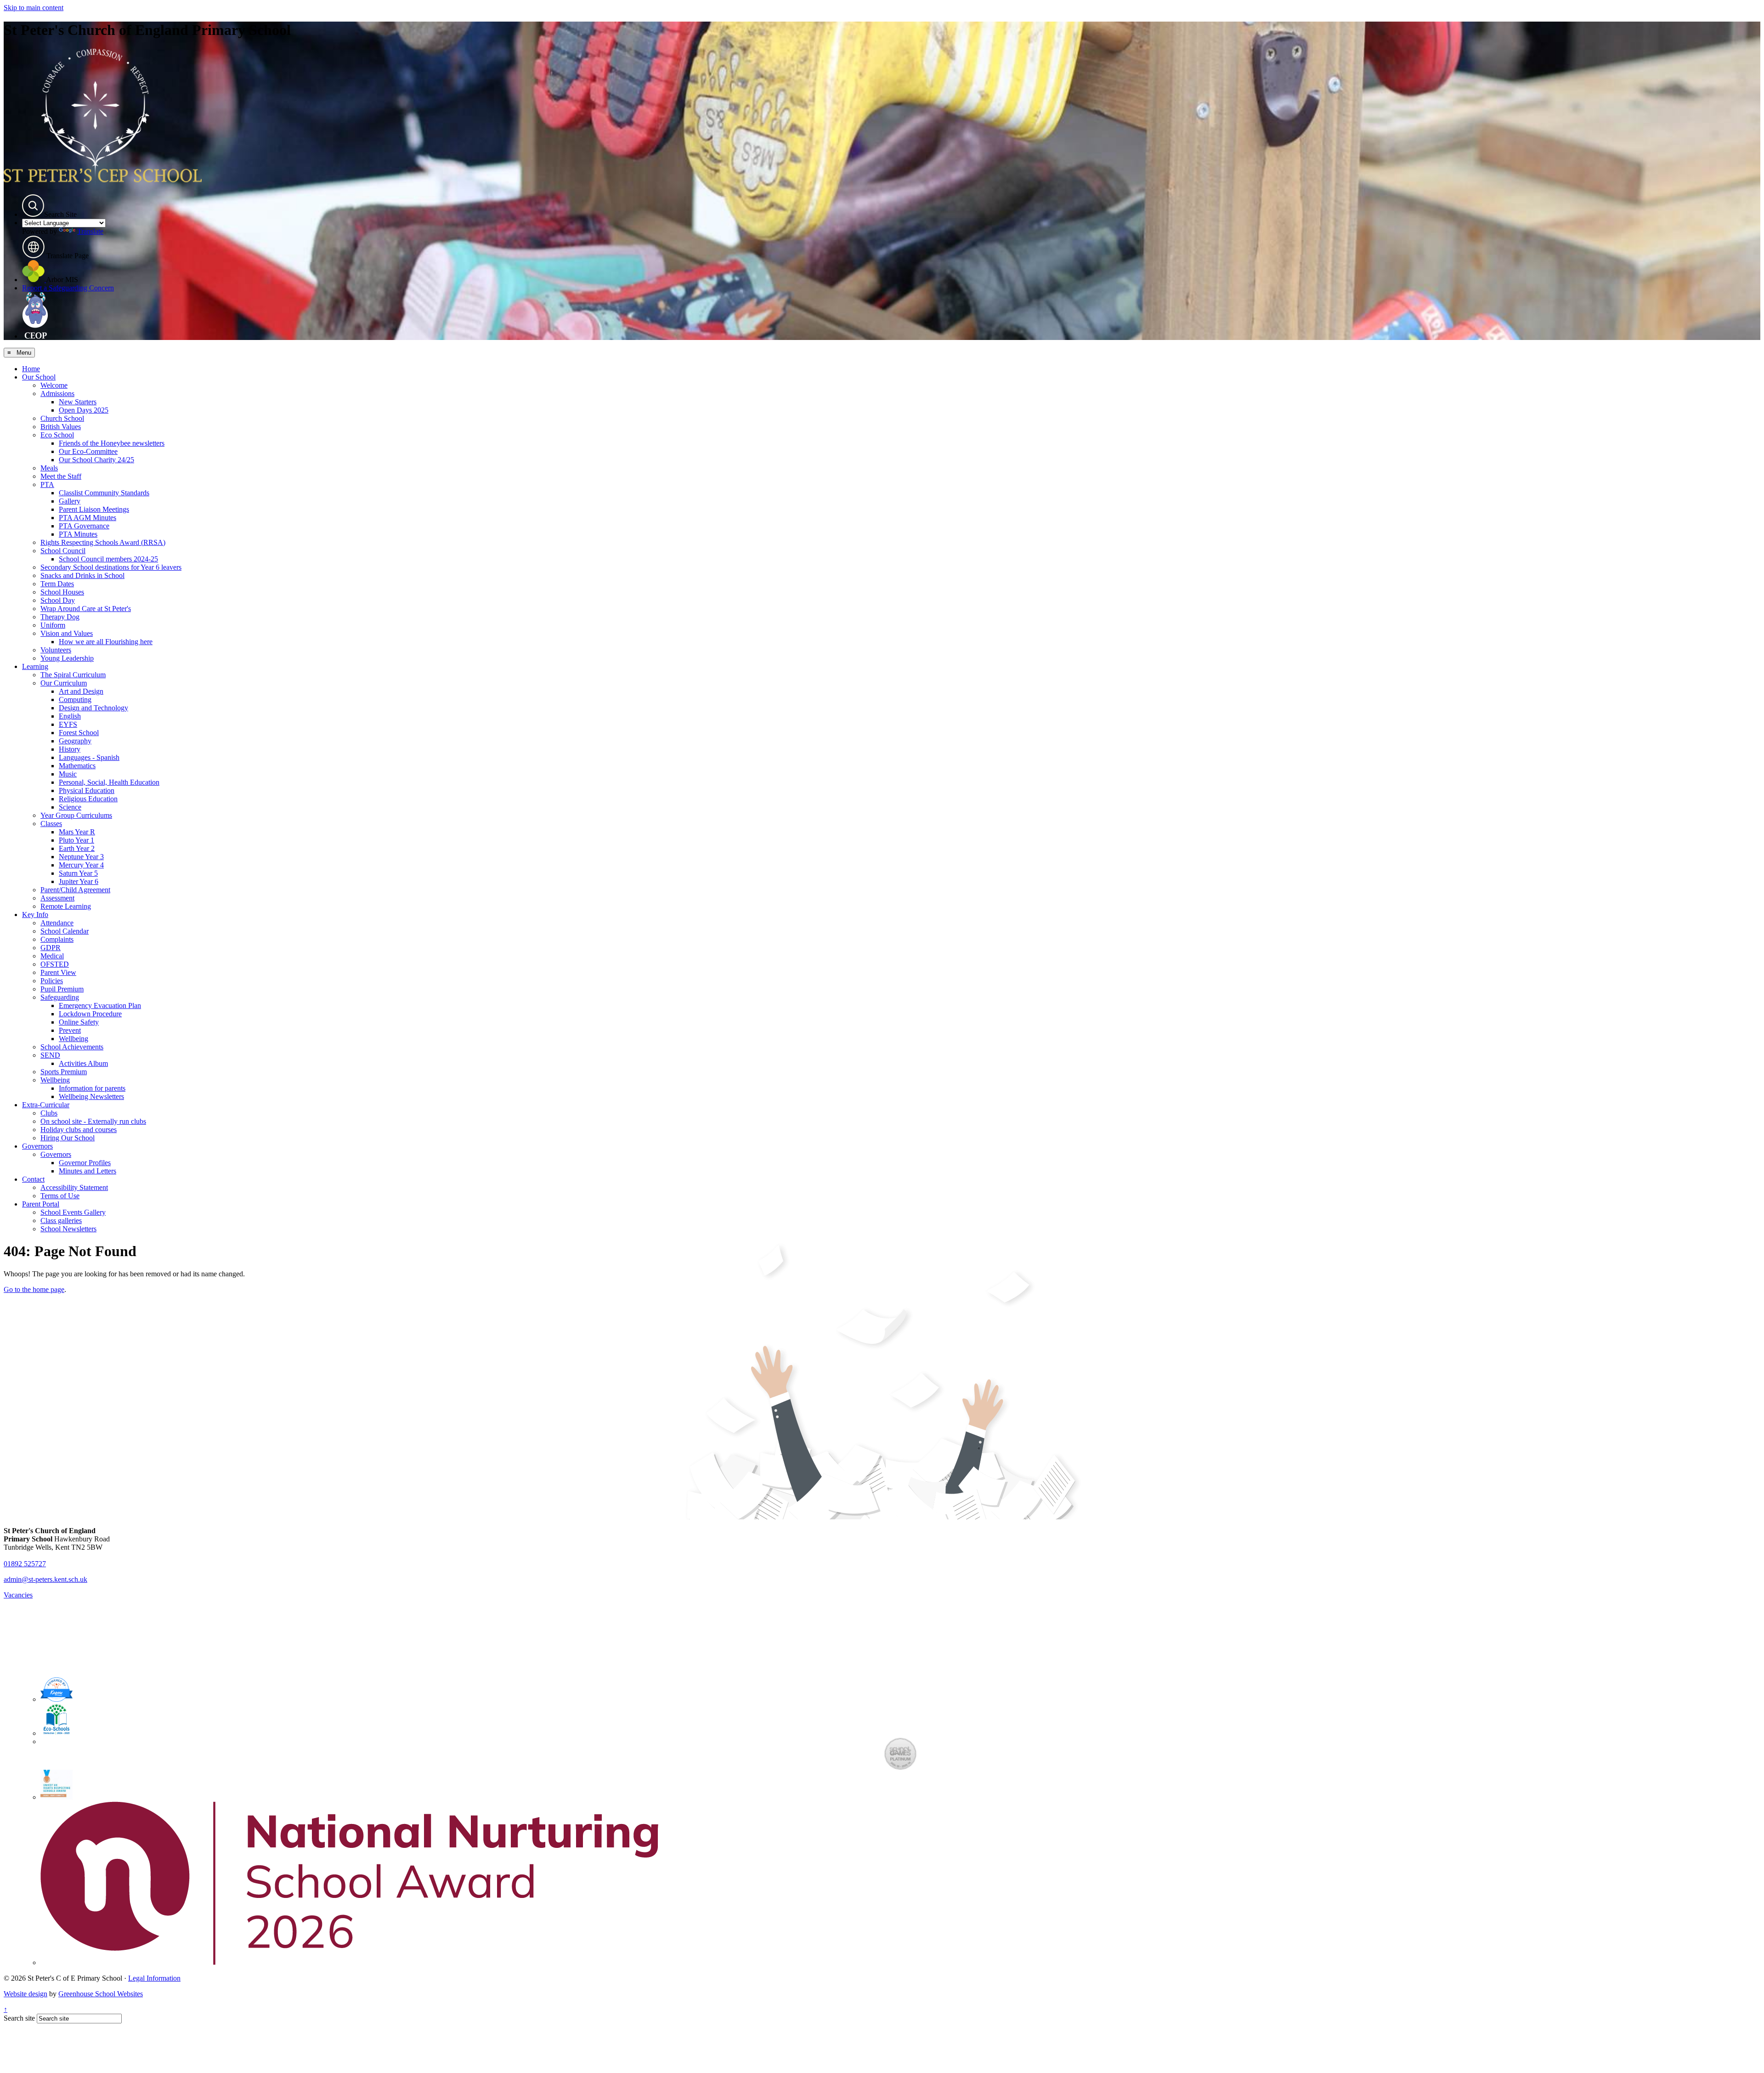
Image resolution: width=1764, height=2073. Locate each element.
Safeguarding (60, 997)
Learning (35, 666)
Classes (51, 824)
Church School (62, 418)
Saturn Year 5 (78, 873)
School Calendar (65, 931)
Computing (75, 699)
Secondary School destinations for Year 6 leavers (111, 567)
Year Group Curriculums (76, 815)
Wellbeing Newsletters (91, 1096)
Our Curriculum (64, 683)
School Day (58, 600)
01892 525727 (25, 1564)
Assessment (57, 898)
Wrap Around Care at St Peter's (86, 609)
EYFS (68, 724)
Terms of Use (60, 1196)
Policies (52, 981)
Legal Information (154, 1978)
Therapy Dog (60, 617)
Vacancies (18, 1595)
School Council (63, 551)
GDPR (51, 948)
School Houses (62, 592)
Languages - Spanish (89, 757)
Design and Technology (93, 708)
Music (68, 774)
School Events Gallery (73, 1212)
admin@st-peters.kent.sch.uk (45, 1579)
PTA (47, 484)
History (70, 749)
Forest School (79, 733)
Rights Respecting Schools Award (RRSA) (103, 542)
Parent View (58, 972)
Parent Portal (41, 1204)
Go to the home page (34, 1289)
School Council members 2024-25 (108, 559)
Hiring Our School (68, 1138)
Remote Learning (66, 906)
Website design (25, 1994)
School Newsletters (68, 1229)
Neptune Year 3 (81, 857)
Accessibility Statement (74, 1187)
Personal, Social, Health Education (109, 782)
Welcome (54, 385)
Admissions (57, 394)
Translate (90, 231)
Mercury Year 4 (81, 865)
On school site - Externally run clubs (93, 1121)
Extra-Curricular (46, 1105)
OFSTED (55, 964)
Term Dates (57, 584)
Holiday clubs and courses (79, 1130)
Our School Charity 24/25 (96, 460)
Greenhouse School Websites (101, 1994)
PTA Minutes (78, 534)
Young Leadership (67, 658)
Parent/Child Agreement (75, 890)
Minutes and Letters (88, 1171)
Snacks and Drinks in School (82, 575)
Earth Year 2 (77, 848)
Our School (39, 377)
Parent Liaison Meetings (94, 509)
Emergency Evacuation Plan (100, 1005)
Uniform (53, 625)
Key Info (35, 915)
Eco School (57, 435)
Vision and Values (67, 633)
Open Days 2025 (84, 410)
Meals (49, 468)
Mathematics (77, 766)
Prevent (70, 1030)
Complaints (57, 939)
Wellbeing (73, 1039)
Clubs (49, 1113)
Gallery (70, 501)
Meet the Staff (61, 476)
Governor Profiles (85, 1163)
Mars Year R (77, 832)
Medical (52, 956)
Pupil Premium (62, 989)
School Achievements (72, 1047)
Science (70, 807)
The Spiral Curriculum (73, 675)
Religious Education (88, 799)
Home (31, 369)
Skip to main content (34, 8)
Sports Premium (64, 1072)
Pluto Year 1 (76, 840)
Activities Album (83, 1063)
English (70, 716)
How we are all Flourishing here (106, 642)
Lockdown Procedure (90, 1014)
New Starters (78, 402)
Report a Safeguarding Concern (68, 288)
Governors (37, 1146)
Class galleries (61, 1221)
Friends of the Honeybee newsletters (112, 443)
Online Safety (79, 1022)
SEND (50, 1055)
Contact (33, 1179)
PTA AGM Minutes (88, 518)
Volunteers (56, 650)
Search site (19, 2018)
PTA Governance (84, 526)
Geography (75, 741)
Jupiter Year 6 (79, 881)
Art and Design (81, 691)
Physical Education (87, 790)
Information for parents (92, 1088)
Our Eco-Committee (88, 451)
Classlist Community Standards (104, 493)
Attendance (57, 923)
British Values (61, 427)
